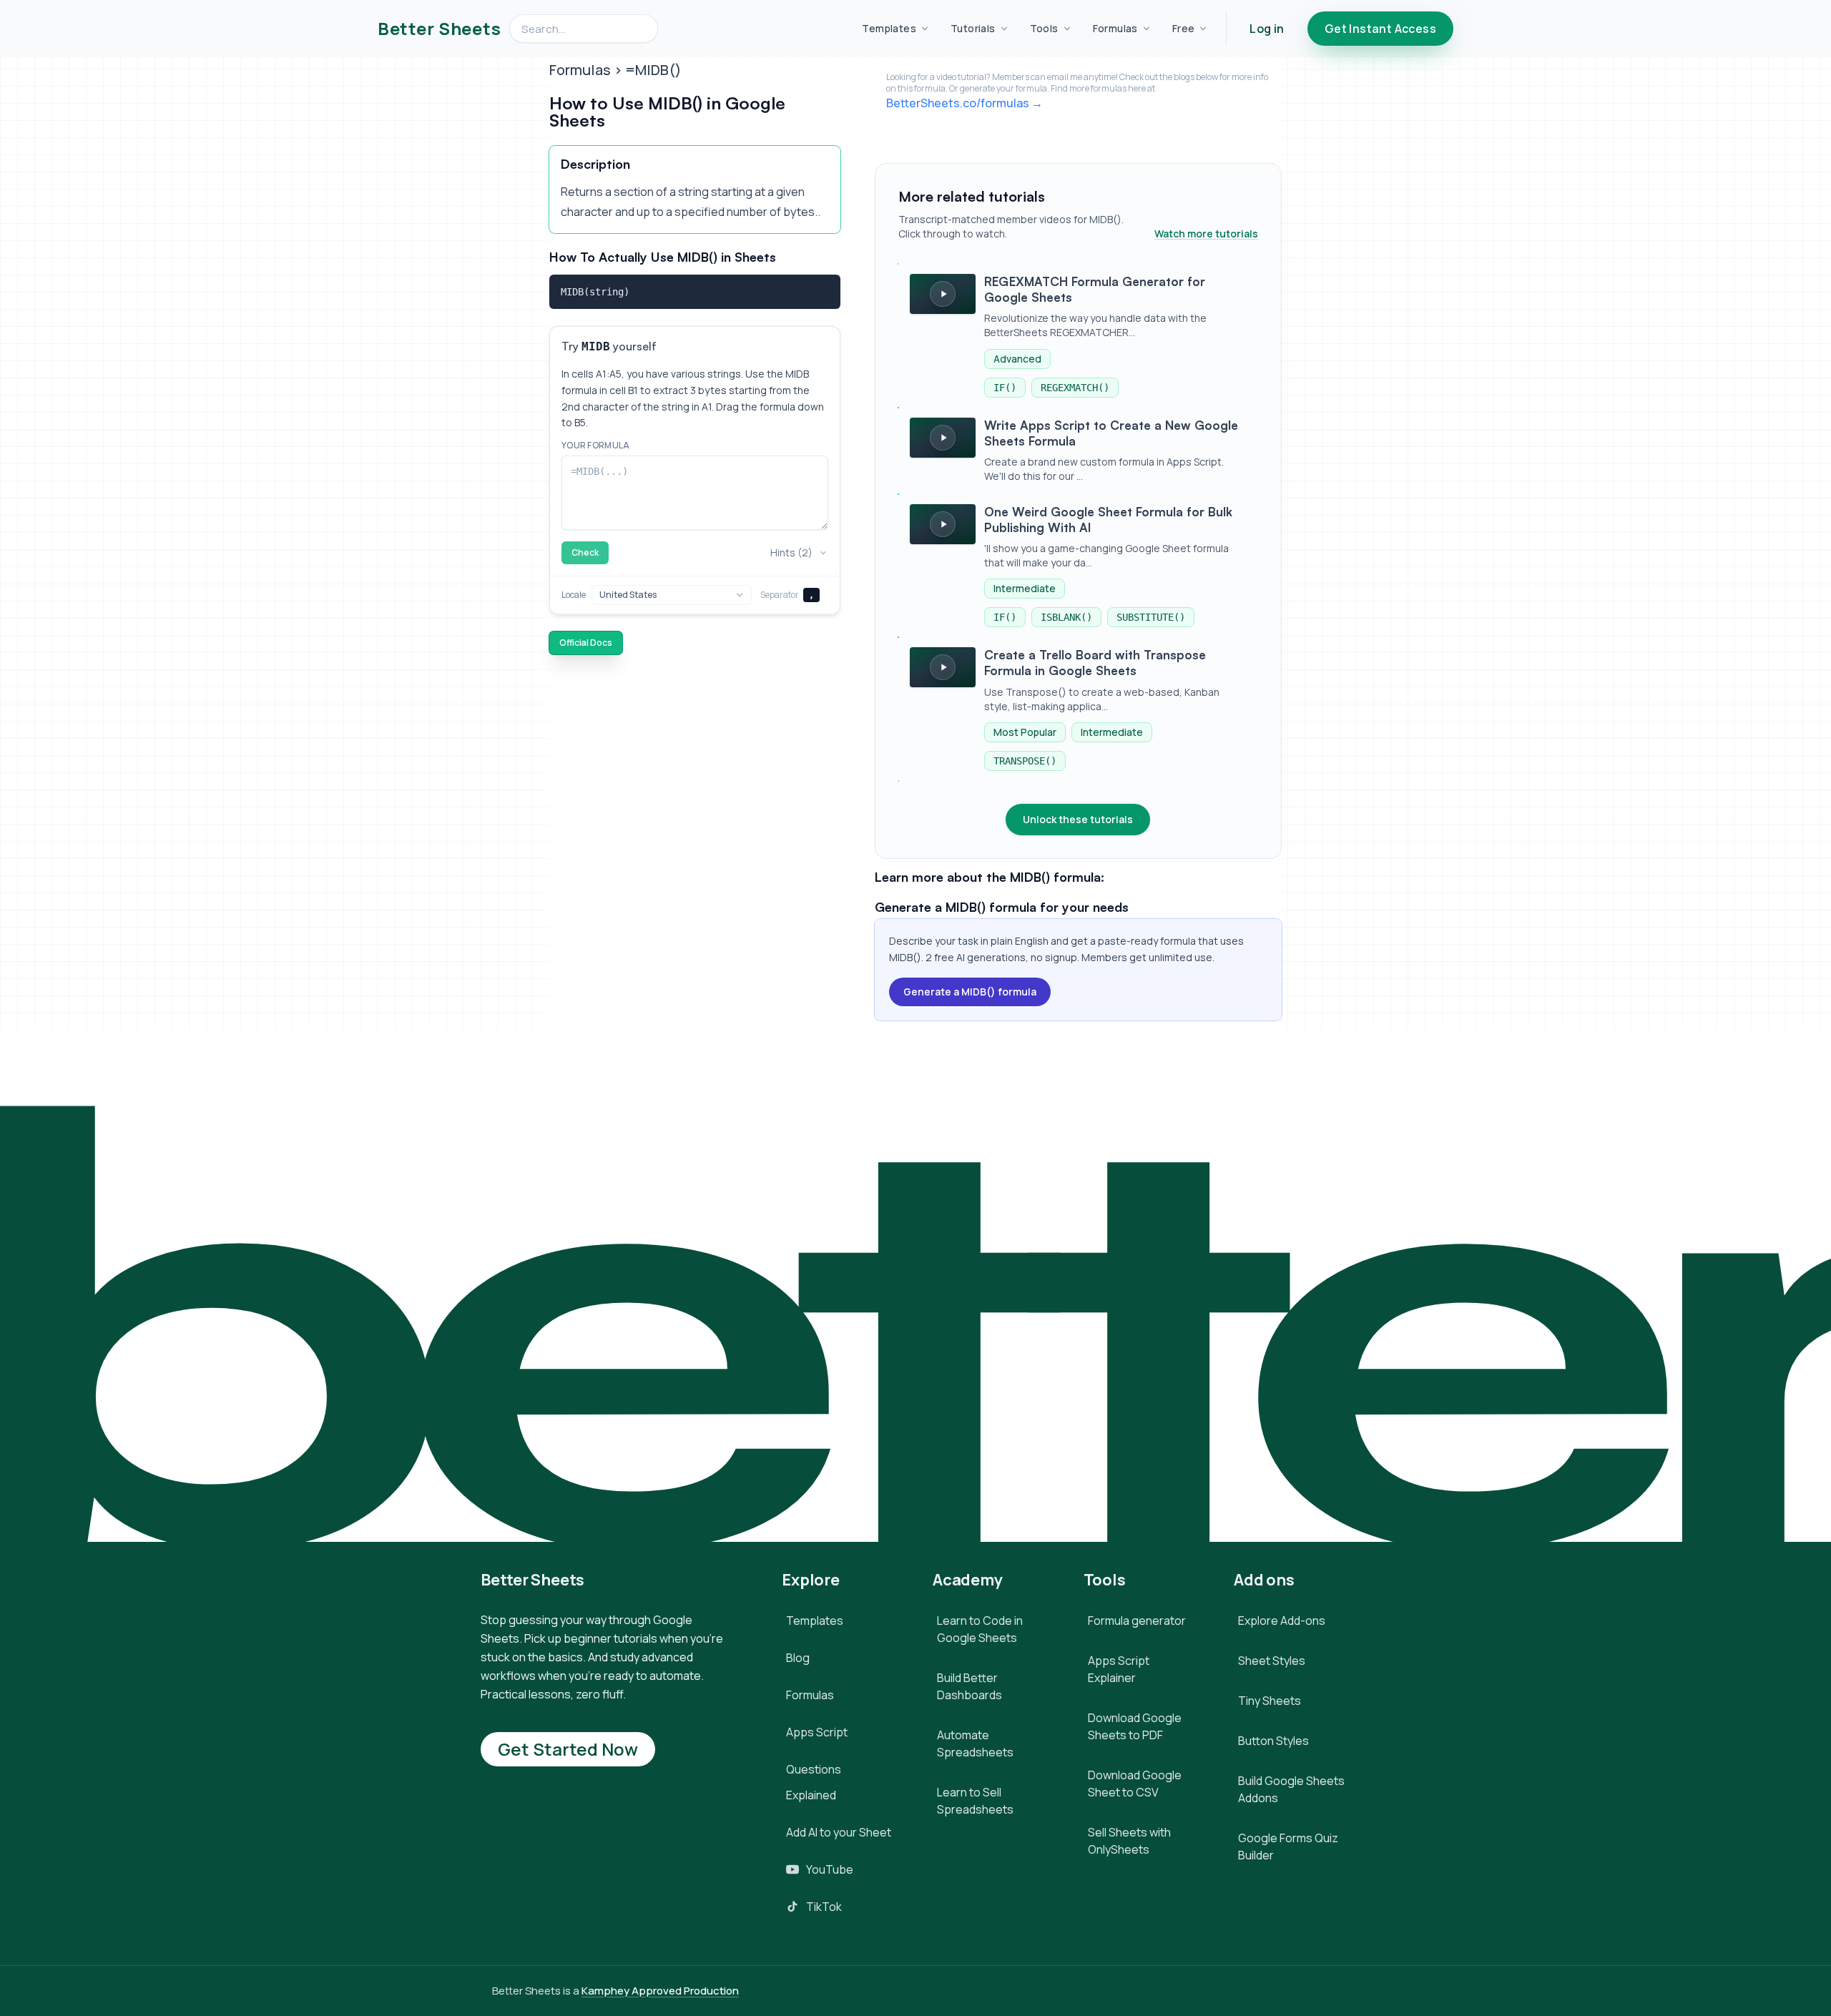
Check (585, 552)
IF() (1005, 388)
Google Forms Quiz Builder (1288, 1847)
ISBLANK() (1066, 617)
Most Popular (1025, 732)
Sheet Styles (1272, 1661)
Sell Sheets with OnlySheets (1129, 1841)
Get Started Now (568, 1749)
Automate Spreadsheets (975, 1744)
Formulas (1115, 28)
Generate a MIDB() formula (970, 992)
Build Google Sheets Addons (1291, 1789)
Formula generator (1137, 1621)
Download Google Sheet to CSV (1135, 1784)
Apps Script (817, 1732)
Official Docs (586, 643)
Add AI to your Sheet (839, 1832)
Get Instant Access (1380, 29)
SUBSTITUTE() (1151, 617)
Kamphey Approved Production (660, 1991)
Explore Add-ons (1282, 1621)
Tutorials (973, 28)
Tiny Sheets (1270, 1701)
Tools (1044, 28)
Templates (889, 28)
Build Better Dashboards (970, 1686)
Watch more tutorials (1206, 233)
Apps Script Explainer (1119, 1669)
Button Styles (1273, 1741)
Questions (814, 1769)
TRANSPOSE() (1025, 761)
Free (1184, 28)
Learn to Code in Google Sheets (980, 1629)
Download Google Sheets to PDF (1135, 1726)
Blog (798, 1658)
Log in (1267, 29)
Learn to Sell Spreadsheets (975, 1801)
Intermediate (1025, 588)
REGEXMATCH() (1075, 388)
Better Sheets (439, 29)
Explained (811, 1795)
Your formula (596, 446)
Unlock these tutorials (1078, 819)
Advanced (1017, 359)
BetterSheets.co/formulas (958, 103)
